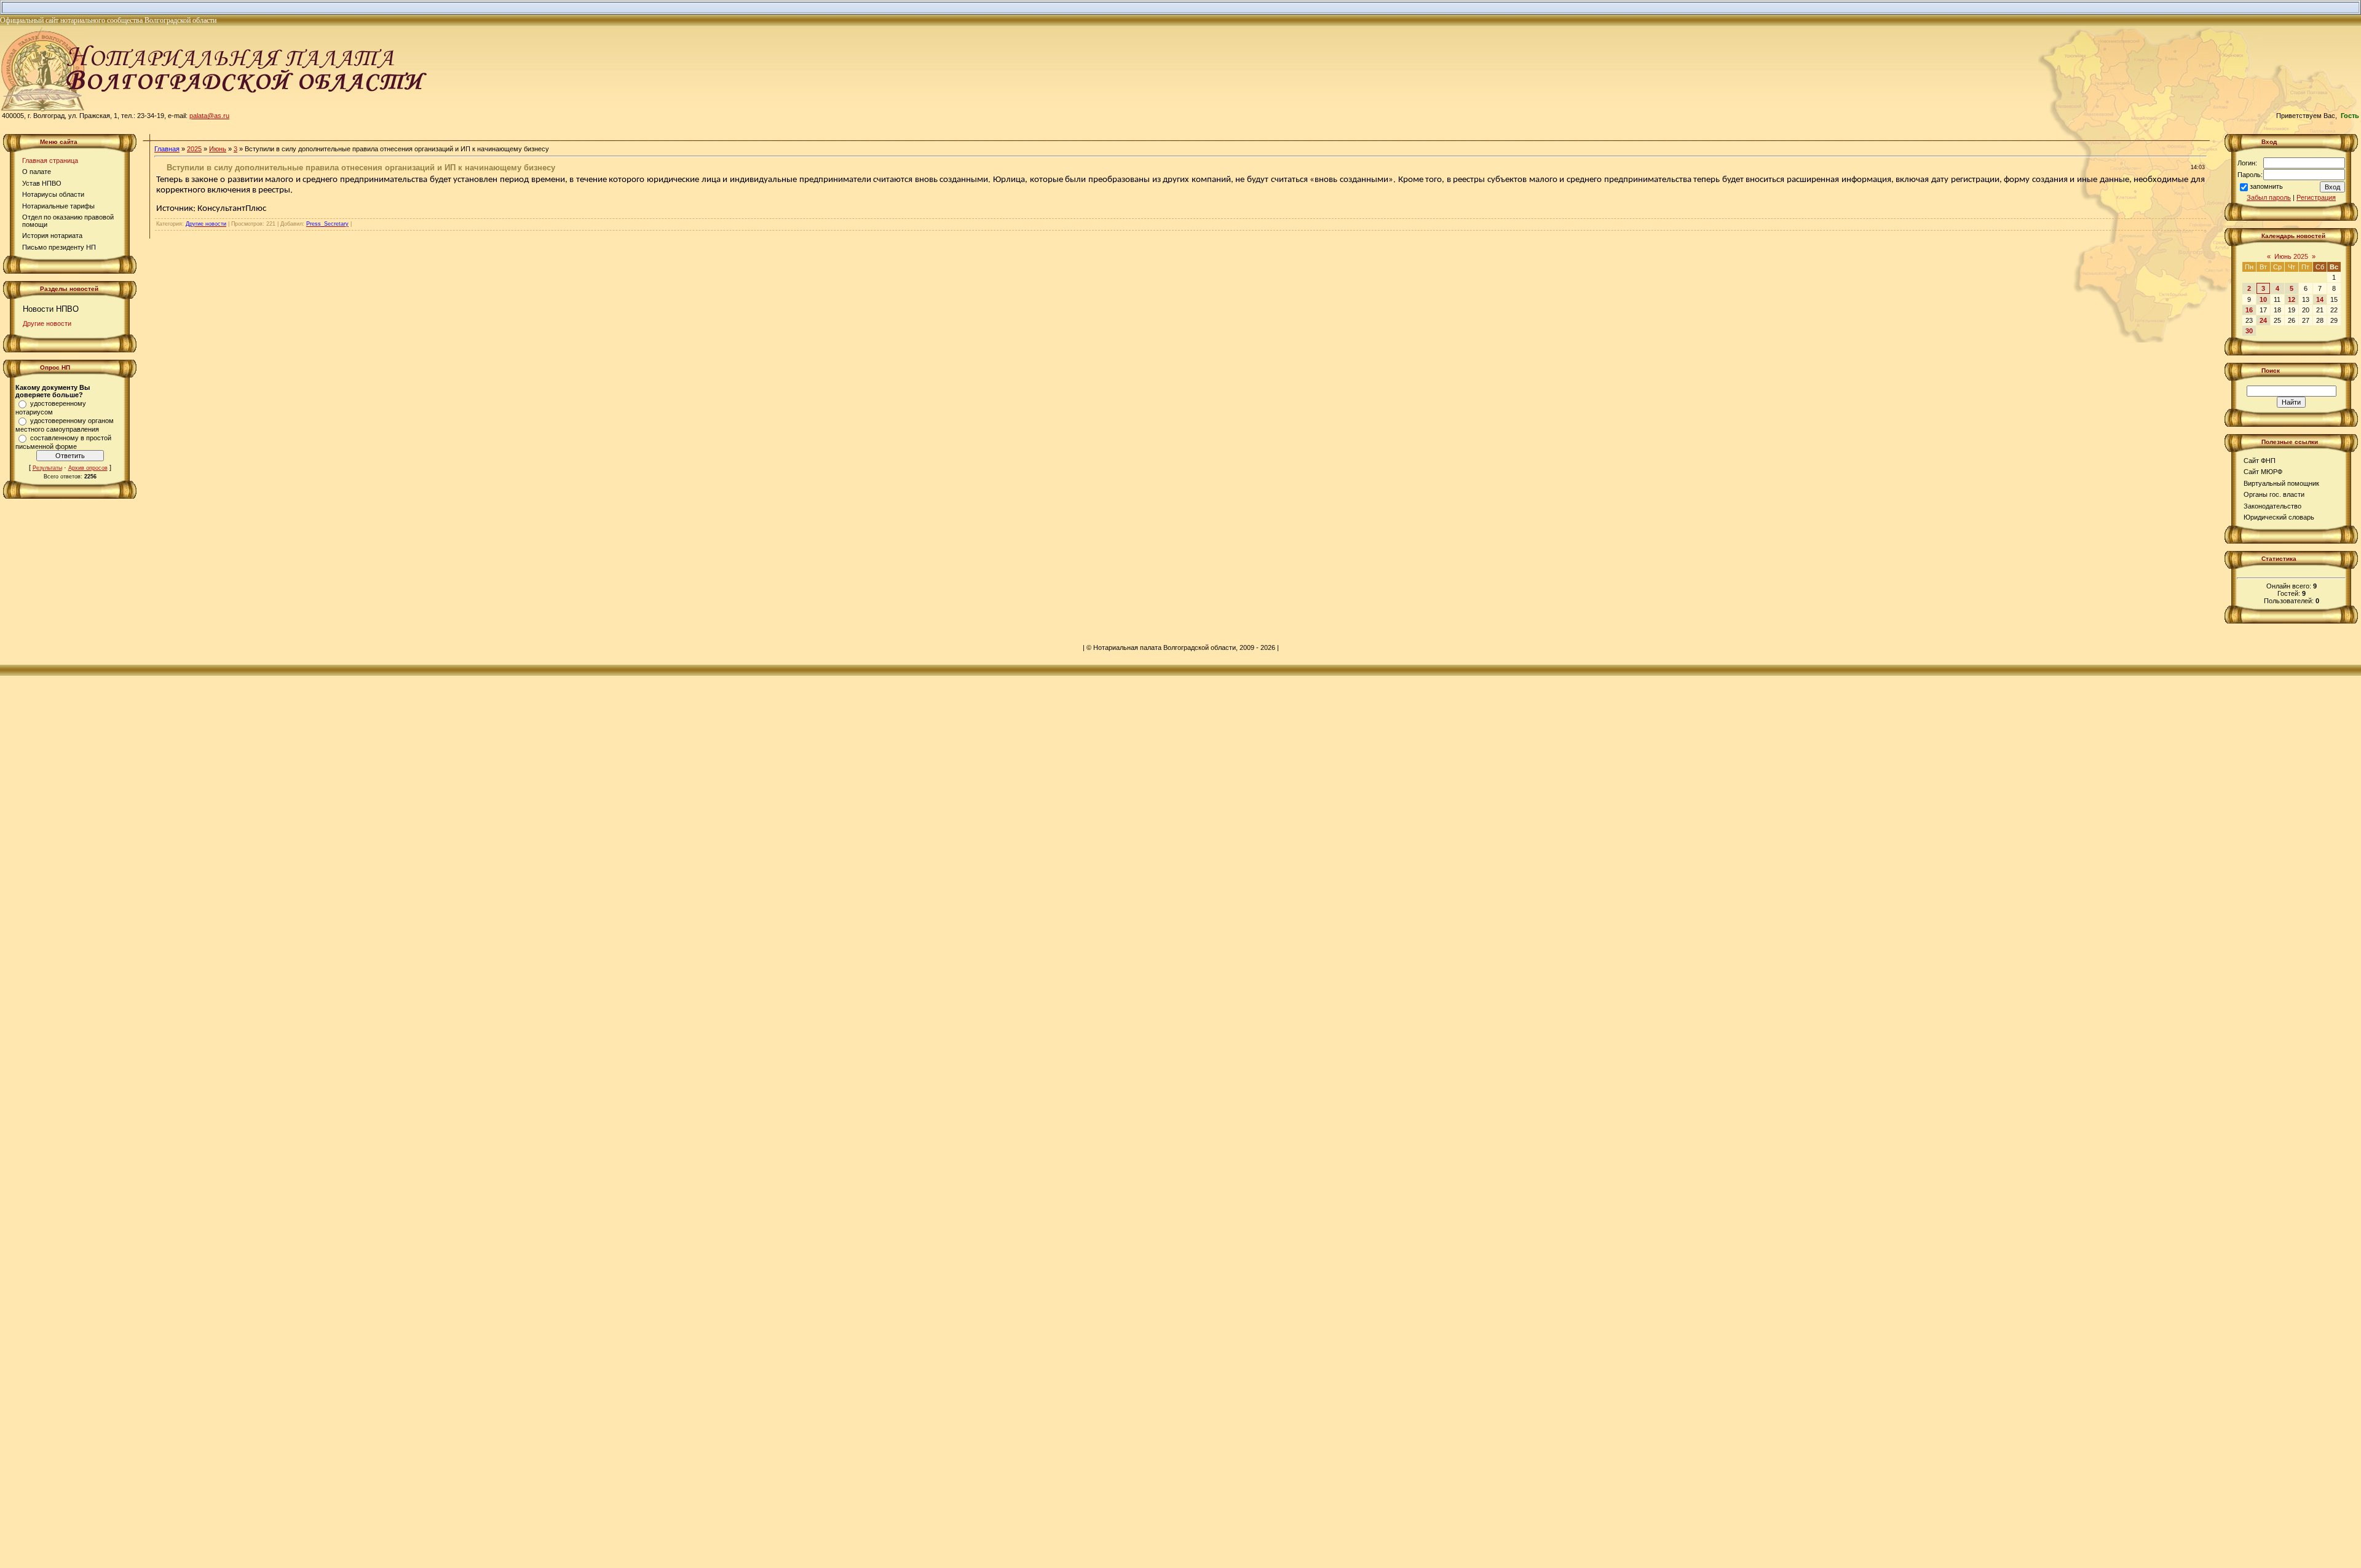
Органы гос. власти (2274, 494)
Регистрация (2316, 197)
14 (2320, 299)
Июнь (218, 149)
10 (2263, 299)
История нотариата (52, 236)
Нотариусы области (53, 194)
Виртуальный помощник (2281, 483)
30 (2249, 331)
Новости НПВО (51, 309)
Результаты (47, 468)
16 (2249, 310)
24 (2263, 320)
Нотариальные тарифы (58, 206)
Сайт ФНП (2260, 461)
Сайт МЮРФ (2263, 472)
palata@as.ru (209, 116)
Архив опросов (88, 468)
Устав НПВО (42, 183)
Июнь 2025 (2291, 256)
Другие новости (47, 323)
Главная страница (50, 160)
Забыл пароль (2269, 197)
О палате (37, 172)
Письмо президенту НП (59, 247)
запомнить (2266, 186)
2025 (194, 149)
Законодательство (2272, 506)
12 (2292, 299)
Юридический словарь (2279, 517)
